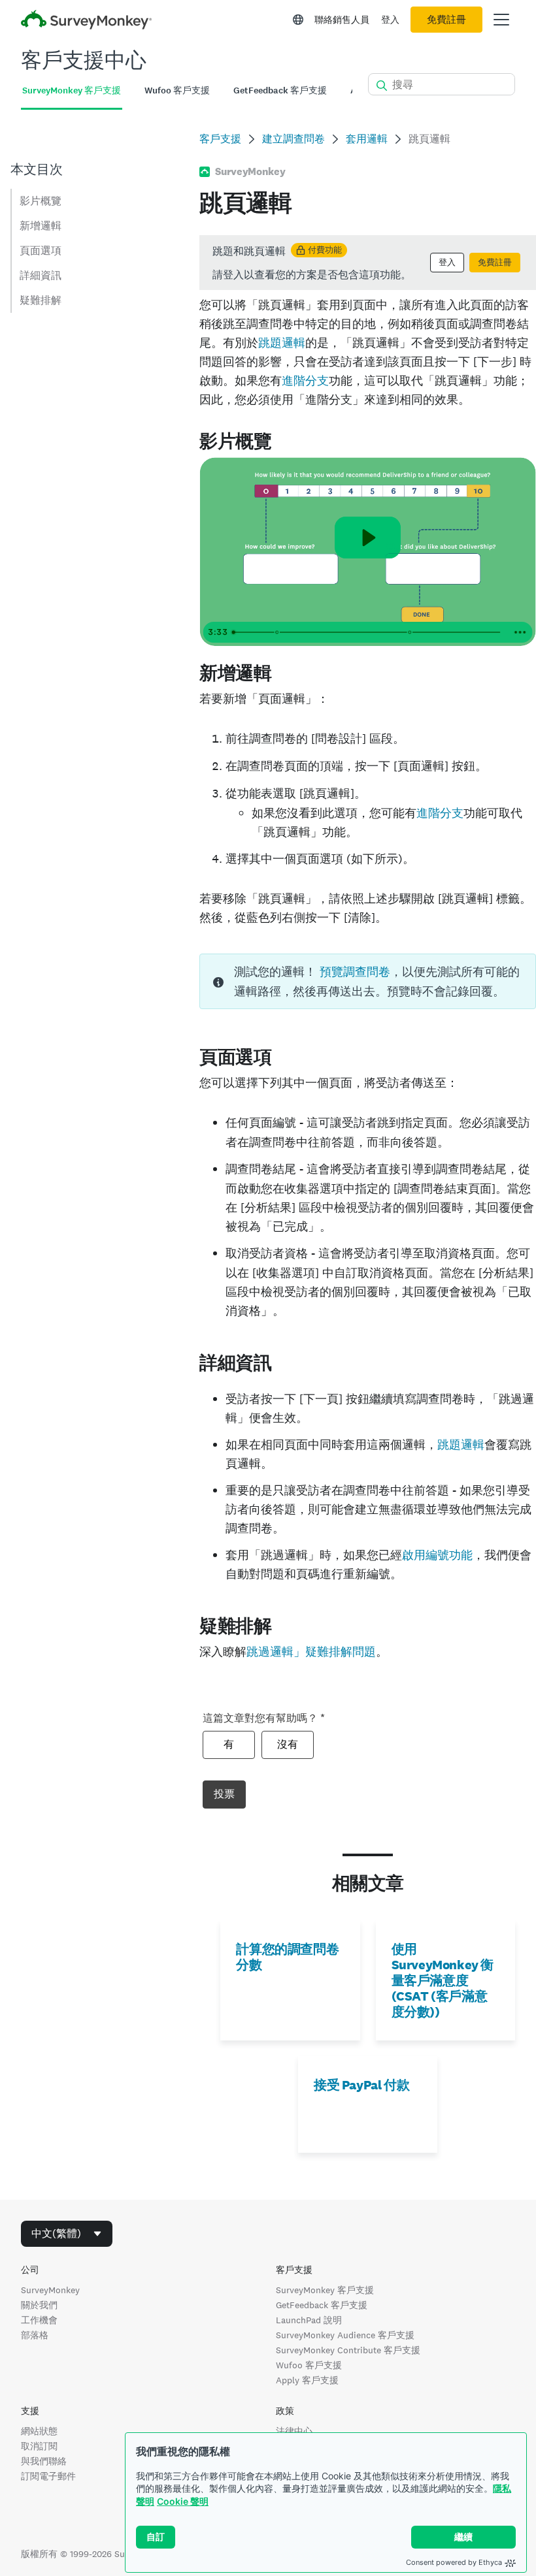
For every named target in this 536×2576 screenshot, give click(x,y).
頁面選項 (41, 250)
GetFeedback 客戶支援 (322, 2305)
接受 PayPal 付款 (361, 2085)
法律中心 (294, 2431)
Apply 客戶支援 (307, 2380)
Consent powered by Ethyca (454, 2562)
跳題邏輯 (282, 343)
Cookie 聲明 (183, 2501)
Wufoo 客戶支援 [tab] (177, 90)
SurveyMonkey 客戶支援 (325, 2290)
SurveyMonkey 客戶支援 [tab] (72, 90)
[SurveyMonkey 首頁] (86, 21)
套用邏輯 (367, 139)
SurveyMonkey (50, 2290)
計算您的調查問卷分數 (287, 1957)
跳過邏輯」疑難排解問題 (311, 1651)
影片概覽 (41, 201)
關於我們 (39, 2305)
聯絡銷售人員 (342, 20)
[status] (368, 263)
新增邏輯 (41, 226)
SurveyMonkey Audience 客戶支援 (345, 2335)
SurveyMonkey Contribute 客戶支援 (348, 2350)
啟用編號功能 (437, 1555)
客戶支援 (220, 139)
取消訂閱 (39, 2446)
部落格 (35, 2335)
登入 (390, 20)
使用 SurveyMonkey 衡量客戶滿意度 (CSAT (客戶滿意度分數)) (443, 1980)
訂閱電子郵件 (48, 2476)
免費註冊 (446, 20)
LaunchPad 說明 (309, 2320)
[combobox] (67, 2234)
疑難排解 (41, 300)
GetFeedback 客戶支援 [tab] (280, 90)
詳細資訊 (41, 275)
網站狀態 (39, 2431)
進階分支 (305, 380)
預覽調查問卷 (355, 972)
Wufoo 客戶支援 (309, 2365)
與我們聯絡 (44, 2461)
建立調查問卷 (293, 139)
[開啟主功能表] (501, 20)
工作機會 (39, 2320)
